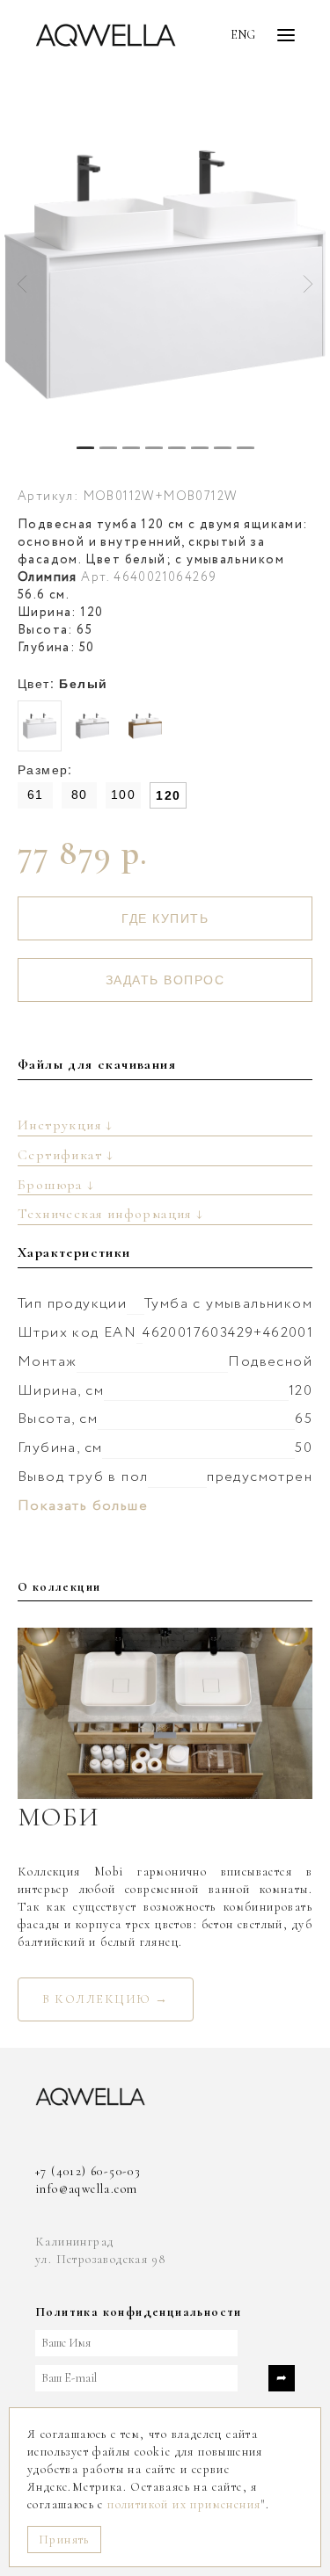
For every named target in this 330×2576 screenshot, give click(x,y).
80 (80, 795)
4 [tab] (154, 448)
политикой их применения (184, 2504)
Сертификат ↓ (66, 1155)
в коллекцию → (106, 1999)
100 (123, 795)
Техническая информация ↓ (111, 1214)
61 (36, 795)
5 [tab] (177, 448)
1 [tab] (85, 448)
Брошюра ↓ (56, 1185)
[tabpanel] (165, 275)
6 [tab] (200, 448)
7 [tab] (223, 448)
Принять (64, 2540)
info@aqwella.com (86, 2189)
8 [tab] (246, 448)
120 (168, 795)
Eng (243, 35)
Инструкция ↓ (66, 1125)
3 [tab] (131, 448)
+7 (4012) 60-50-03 (88, 2171)
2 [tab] (108, 448)
